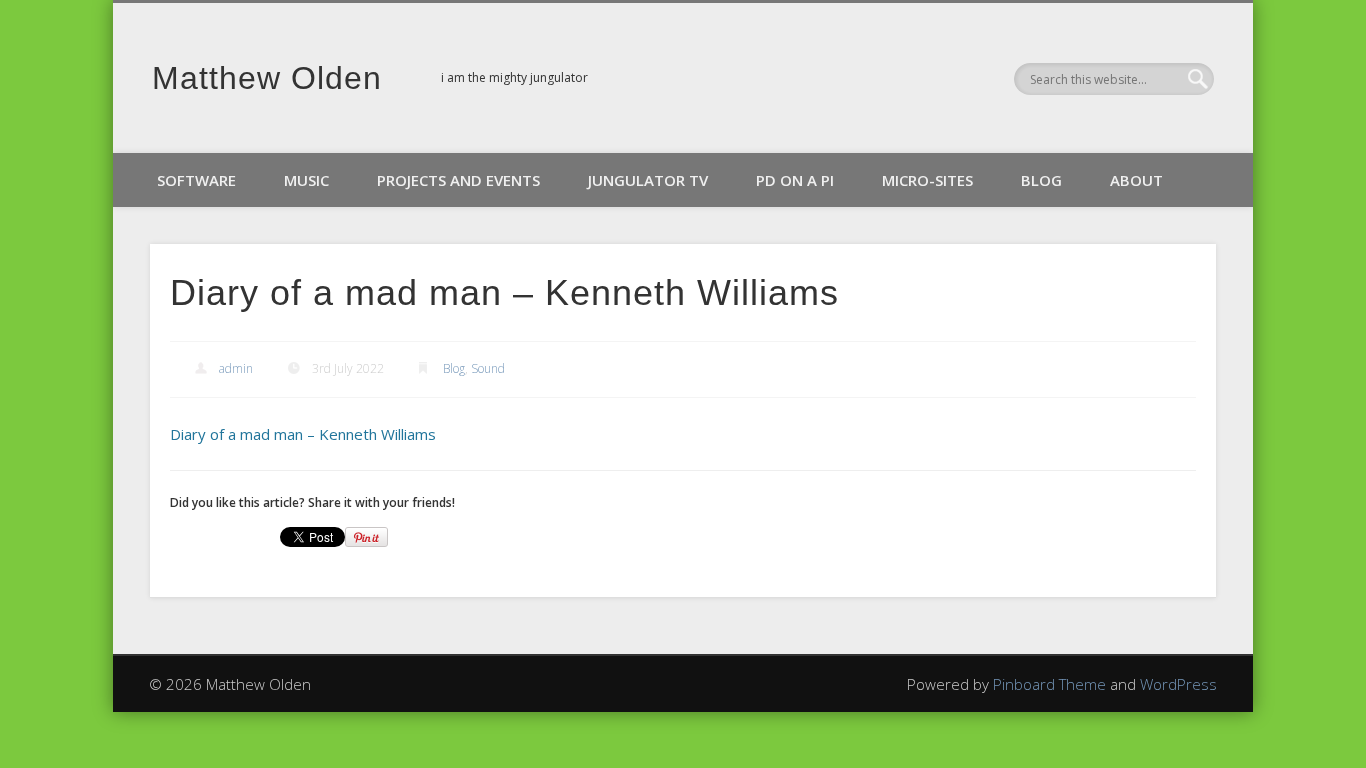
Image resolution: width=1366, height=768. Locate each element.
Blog (1041, 180)
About (1136, 180)
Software (196, 180)
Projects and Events (458, 180)
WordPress (1178, 684)
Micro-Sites (927, 180)
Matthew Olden (267, 78)
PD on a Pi (795, 180)
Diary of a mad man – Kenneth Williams (303, 434)
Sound (488, 368)
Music (306, 180)
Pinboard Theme (1049, 684)
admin (236, 368)
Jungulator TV (648, 180)
